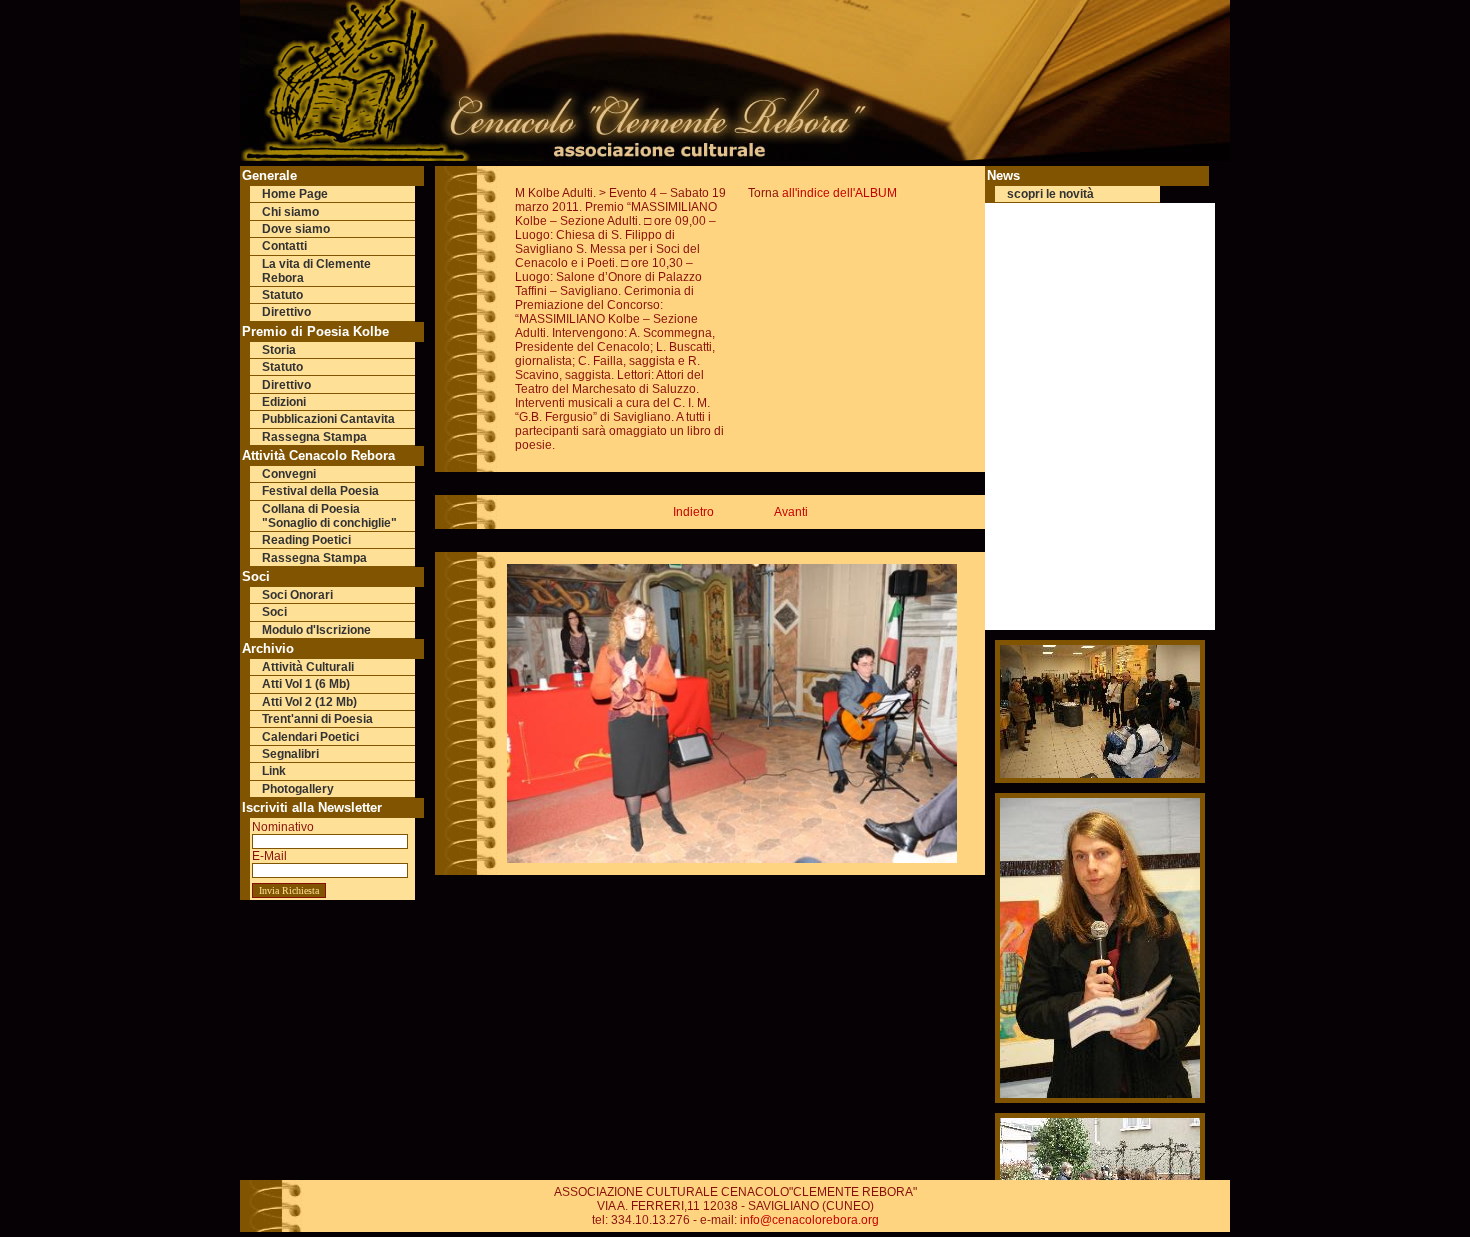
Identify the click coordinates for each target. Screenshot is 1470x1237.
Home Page (295, 194)
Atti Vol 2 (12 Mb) (309, 702)
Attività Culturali (308, 667)
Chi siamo (290, 212)
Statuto (282, 295)
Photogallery (298, 789)
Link (274, 771)
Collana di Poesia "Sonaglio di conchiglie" (329, 516)
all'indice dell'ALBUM (839, 193)
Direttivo (286, 312)
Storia (279, 350)
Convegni (289, 474)
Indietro (693, 512)
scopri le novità (1050, 194)
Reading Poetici (306, 540)
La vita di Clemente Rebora (316, 271)
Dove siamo (296, 229)
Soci (274, 612)
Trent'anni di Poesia (317, 719)
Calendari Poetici (310, 737)
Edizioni (284, 402)
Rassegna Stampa (314, 437)
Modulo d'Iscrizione (316, 630)
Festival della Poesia (320, 491)
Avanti (791, 512)
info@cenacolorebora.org (809, 1220)
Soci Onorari (297, 595)
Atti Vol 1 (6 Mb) (306, 684)
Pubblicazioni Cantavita (328, 419)
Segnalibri (290, 754)
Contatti (284, 246)
